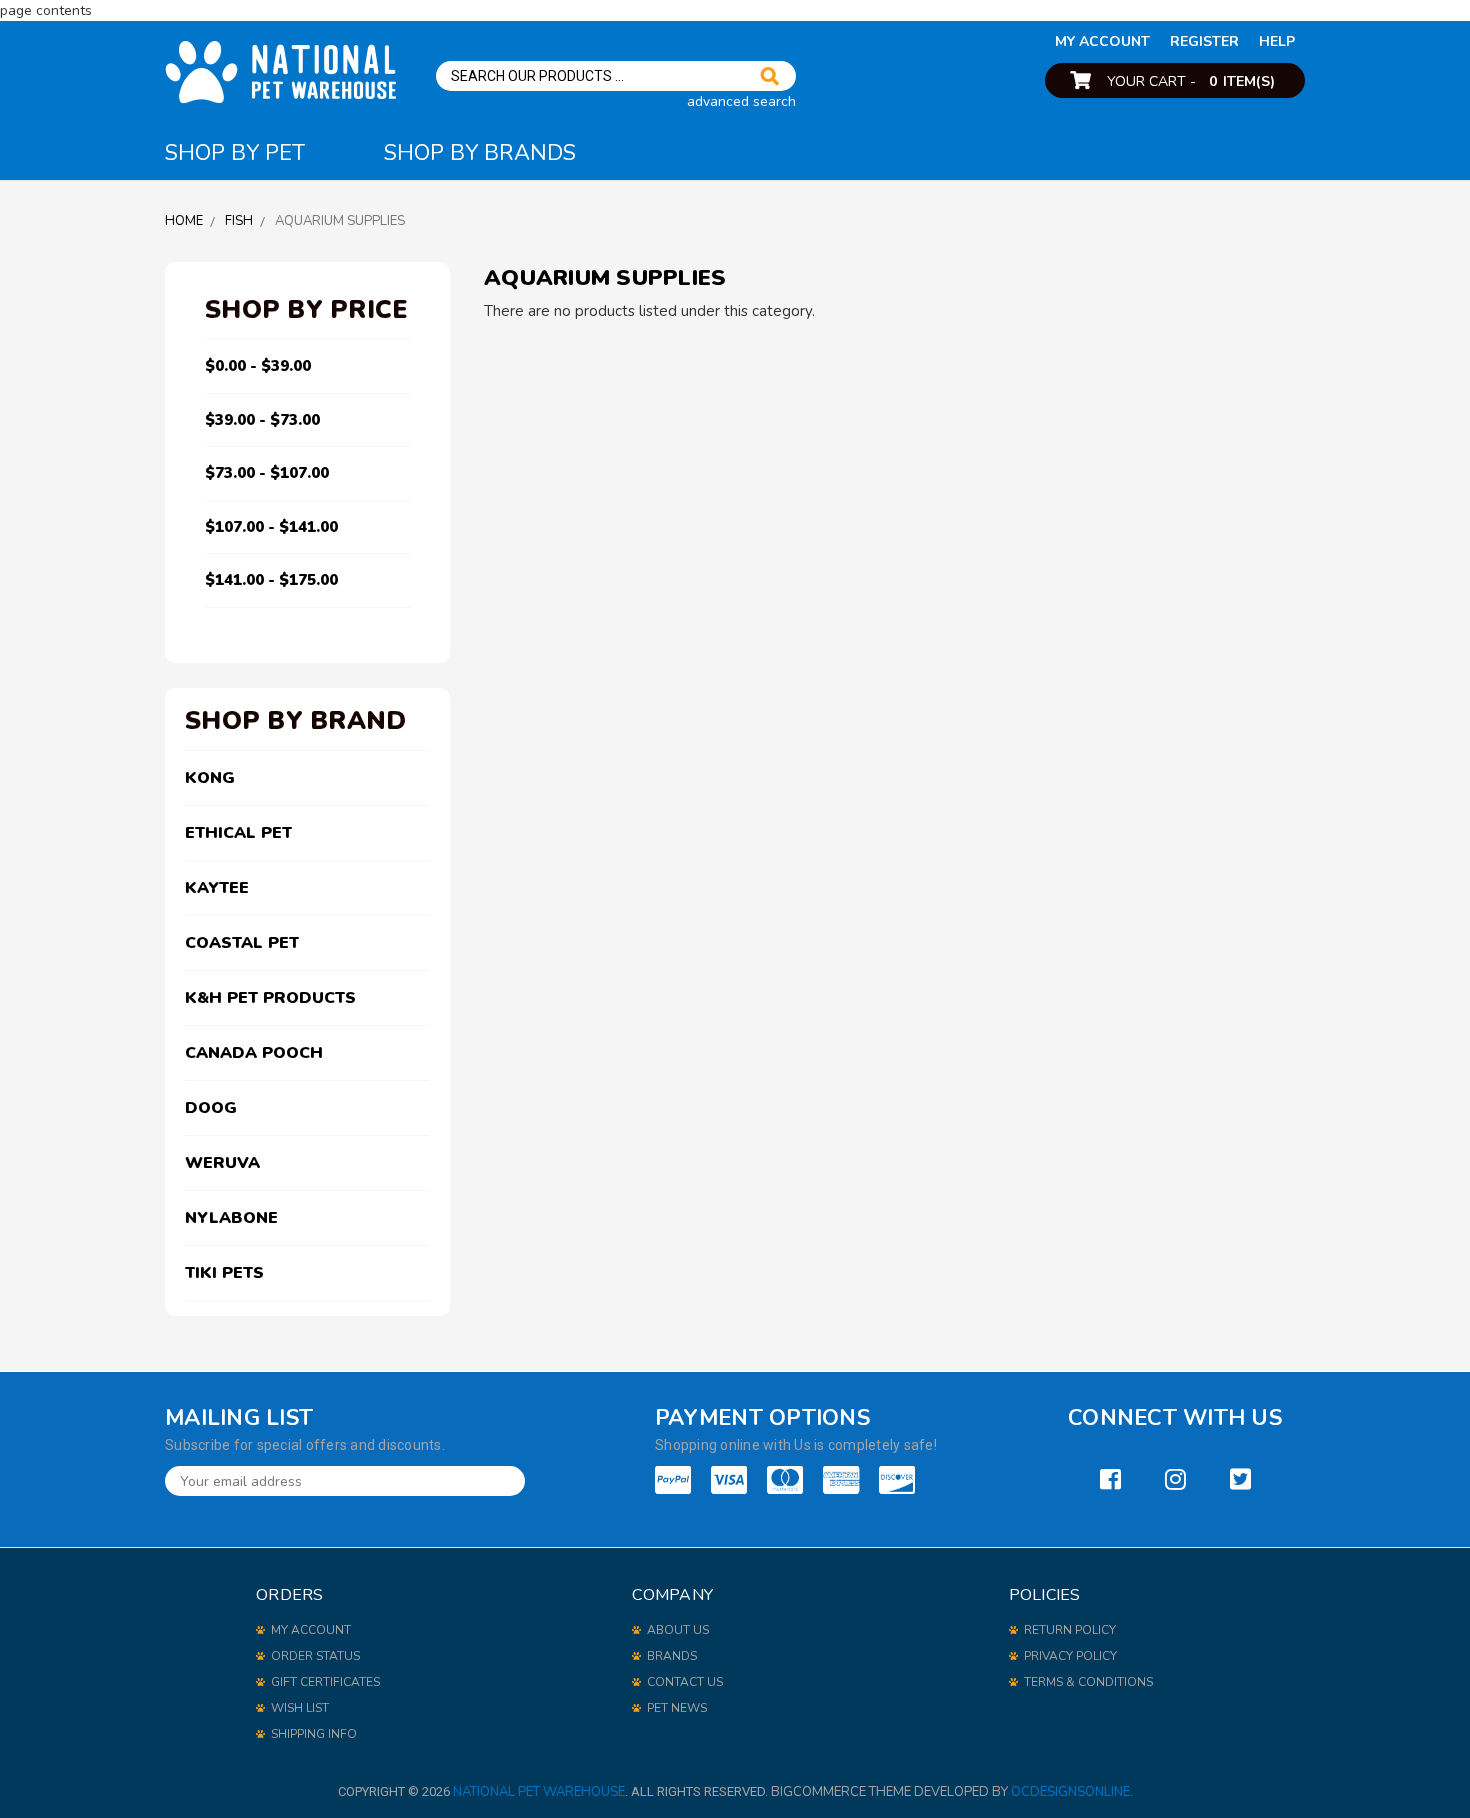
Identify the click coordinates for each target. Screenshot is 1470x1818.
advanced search (741, 101)
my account (1102, 41)
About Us (678, 1630)
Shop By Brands (480, 153)
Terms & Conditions (1088, 1682)
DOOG (211, 1108)
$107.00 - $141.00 (271, 527)
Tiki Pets (224, 1273)
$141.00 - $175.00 (271, 580)
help (1277, 41)
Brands (672, 1656)
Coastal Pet (242, 943)
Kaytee (217, 888)
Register (1204, 41)
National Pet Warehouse (539, 1792)
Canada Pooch (254, 1053)
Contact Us (685, 1682)
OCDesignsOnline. (1072, 1792)
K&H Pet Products (270, 998)
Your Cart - (1191, 81)
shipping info (314, 1734)
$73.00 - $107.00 (267, 473)
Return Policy (1070, 1630)
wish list (300, 1708)
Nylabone (231, 1218)
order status (315, 1656)
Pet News (677, 1708)
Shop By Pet (235, 153)
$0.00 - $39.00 (258, 366)
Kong (210, 778)
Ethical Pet (238, 833)
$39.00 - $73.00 (262, 420)
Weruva (222, 1163)
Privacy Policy (1070, 1656)
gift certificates (325, 1682)
